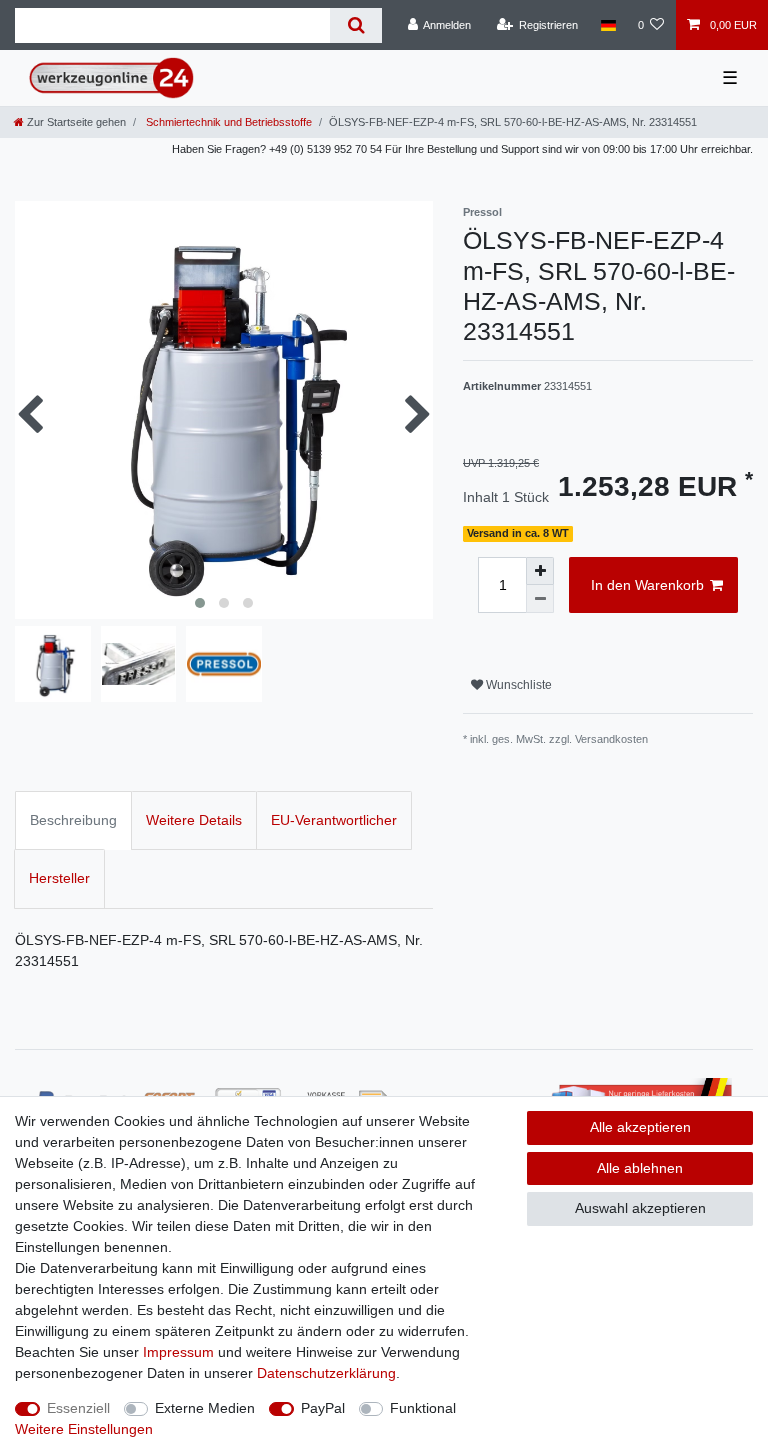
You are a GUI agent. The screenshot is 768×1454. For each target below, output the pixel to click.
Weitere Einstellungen (84, 1429)
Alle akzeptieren (640, 1127)
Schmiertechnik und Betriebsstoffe (227, 122)
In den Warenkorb (647, 585)
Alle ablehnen (640, 1168)
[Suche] (355, 25)
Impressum (178, 1352)
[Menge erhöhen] (540, 571)
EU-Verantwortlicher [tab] (334, 820)
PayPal (323, 1408)
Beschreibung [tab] (73, 820)
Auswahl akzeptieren (640, 1208)
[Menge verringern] (540, 599)
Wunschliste (517, 685)
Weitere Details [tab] (194, 820)
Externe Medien (205, 1408)
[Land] (607, 25)
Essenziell (78, 1408)
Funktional (423, 1408)
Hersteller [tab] (59, 878)
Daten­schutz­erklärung (326, 1373)
